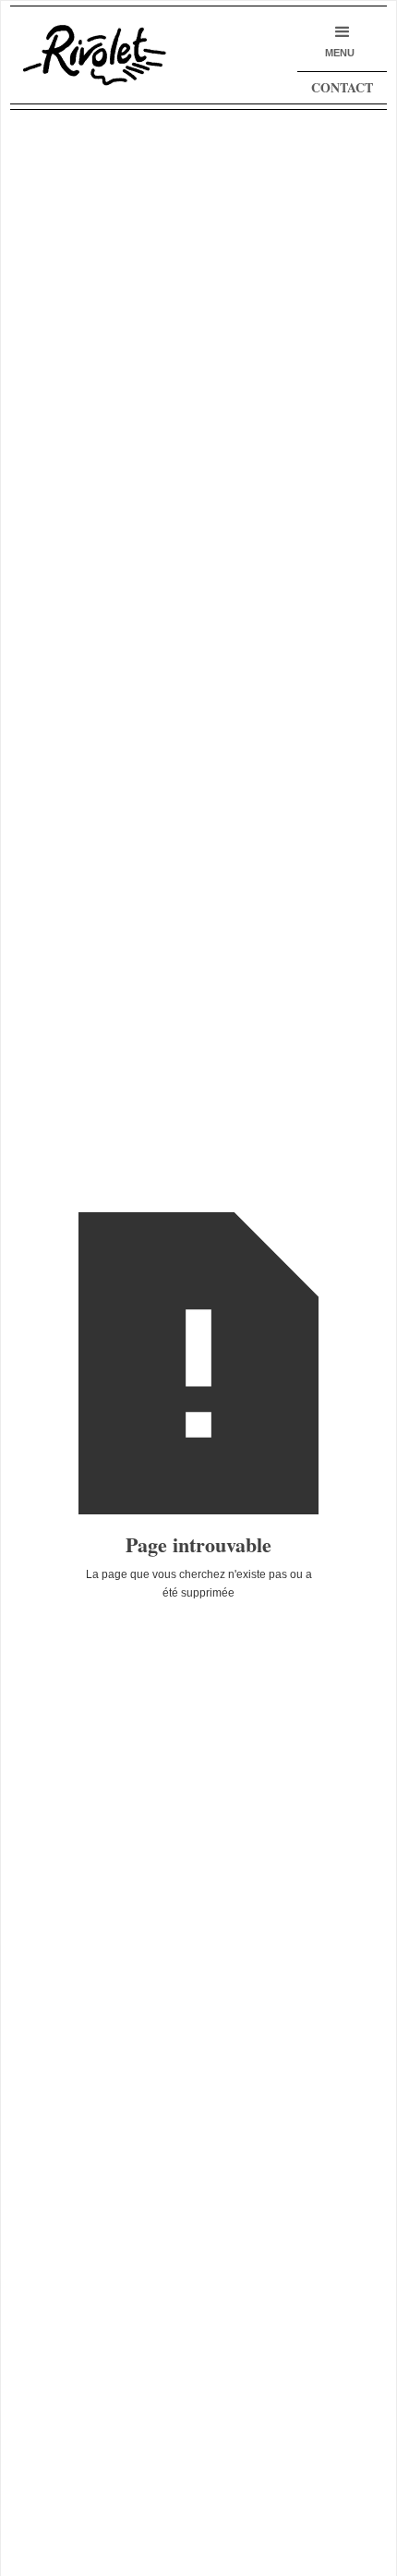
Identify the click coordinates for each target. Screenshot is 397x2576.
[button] (340, 41)
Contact (342, 87)
